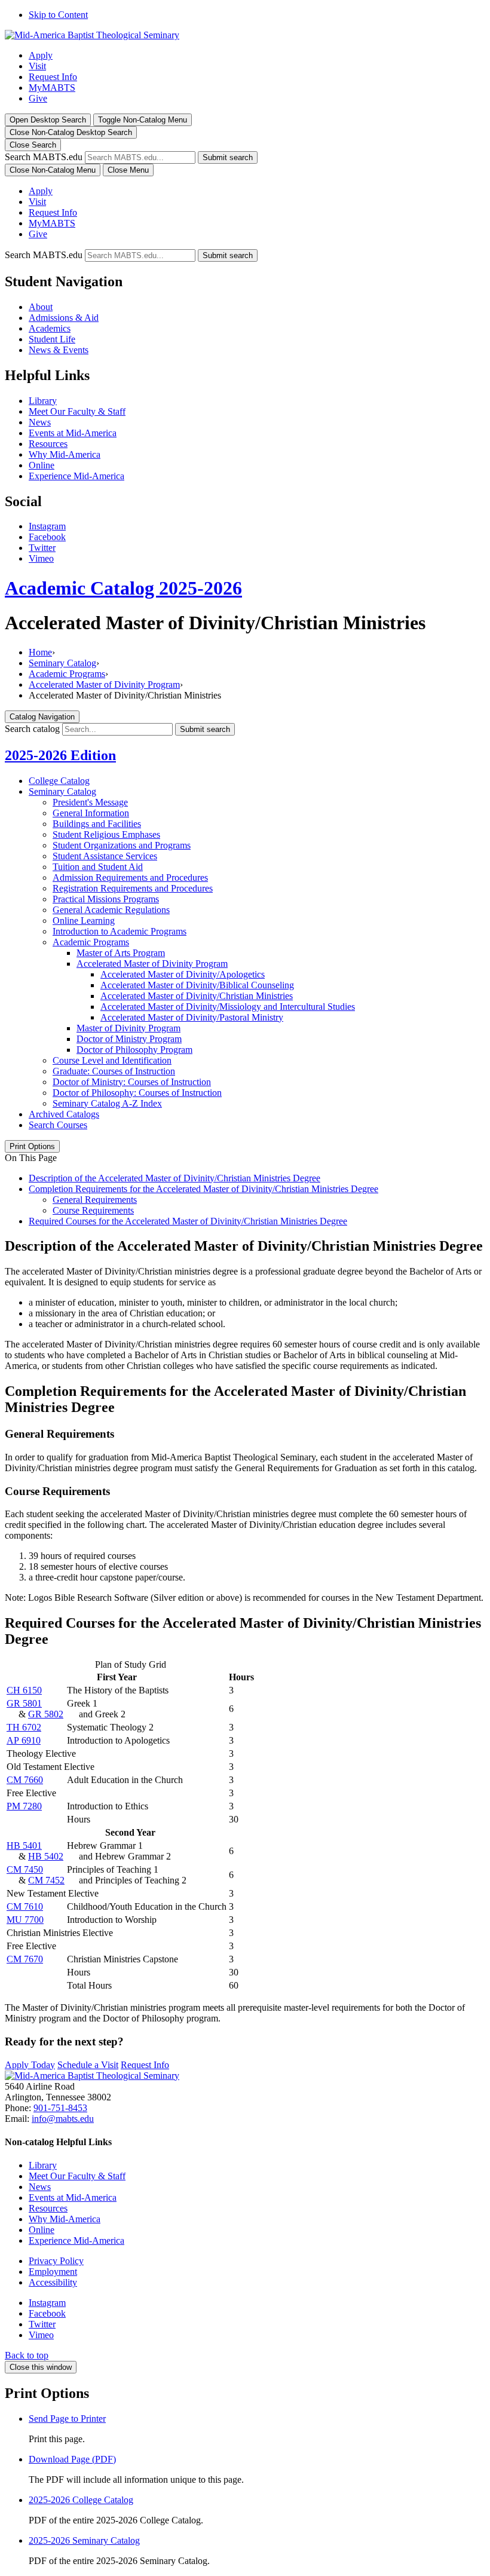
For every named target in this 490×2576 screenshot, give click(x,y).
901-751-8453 (60, 2108)
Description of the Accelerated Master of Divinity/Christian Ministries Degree (174, 1178)
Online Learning (84, 921)
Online (42, 465)
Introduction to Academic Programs (120, 931)
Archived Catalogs (64, 1114)
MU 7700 (25, 1920)
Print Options (32, 1146)
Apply (41, 55)
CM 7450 (25, 1869)
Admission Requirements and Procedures (130, 877)
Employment (53, 2272)
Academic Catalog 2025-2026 (123, 588)
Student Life (52, 339)
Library (43, 401)
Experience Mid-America (76, 476)
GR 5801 (24, 1703)
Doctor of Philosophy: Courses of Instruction (137, 1093)
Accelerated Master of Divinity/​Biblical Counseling (197, 985)
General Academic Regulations (111, 910)
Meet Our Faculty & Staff (77, 411)
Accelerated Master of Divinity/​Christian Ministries (197, 996)
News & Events (59, 350)
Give (38, 98)
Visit (37, 66)
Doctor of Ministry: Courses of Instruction (132, 1082)
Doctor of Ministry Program (129, 1039)
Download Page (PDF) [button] (72, 2459)
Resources (48, 444)
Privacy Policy (56, 2261)
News (40, 422)
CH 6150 (24, 1690)
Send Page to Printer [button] (67, 2419)
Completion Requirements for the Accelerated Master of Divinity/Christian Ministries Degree (203, 1189)
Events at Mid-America (73, 433)
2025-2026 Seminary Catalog (84, 2540)
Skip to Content (58, 15)
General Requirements (95, 1200)
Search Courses (58, 1125)
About (41, 307)
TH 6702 (24, 1727)
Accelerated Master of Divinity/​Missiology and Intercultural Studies (228, 1007)
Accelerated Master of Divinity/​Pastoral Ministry (192, 1017)
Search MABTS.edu (44, 157)
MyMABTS (52, 88)
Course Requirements (93, 1210)
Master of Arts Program (121, 953)
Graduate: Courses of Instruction (114, 1071)
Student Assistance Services (105, 856)
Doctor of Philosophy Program (134, 1050)
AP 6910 (24, 1740)
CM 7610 (25, 1906)
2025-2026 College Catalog (81, 2500)
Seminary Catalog (62, 663)
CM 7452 (46, 1880)
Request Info (53, 77)
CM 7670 (25, 1959)
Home (40, 652)
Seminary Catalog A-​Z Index (107, 1103)
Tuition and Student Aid (98, 867)
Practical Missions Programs (106, 899)
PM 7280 (24, 1806)
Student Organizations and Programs (122, 845)
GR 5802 (46, 1714)
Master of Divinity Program (128, 1028)
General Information (91, 813)
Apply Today (30, 2065)
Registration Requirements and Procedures (133, 888)
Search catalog (32, 729)
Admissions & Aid (64, 318)
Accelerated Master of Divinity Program (104, 684)
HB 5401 (24, 1846)
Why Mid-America (65, 454)
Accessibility (53, 2282)
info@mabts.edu (63, 2119)
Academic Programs (67, 674)
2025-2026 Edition (60, 755)
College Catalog (59, 781)
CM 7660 (25, 1780)
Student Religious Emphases (106, 834)
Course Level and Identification (112, 1060)
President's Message (90, 802)
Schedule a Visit (88, 2065)
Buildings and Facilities (97, 824)
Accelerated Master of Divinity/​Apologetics (183, 974)
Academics (50, 328)
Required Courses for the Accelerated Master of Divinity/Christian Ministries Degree (188, 1221)
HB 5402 (46, 1856)
